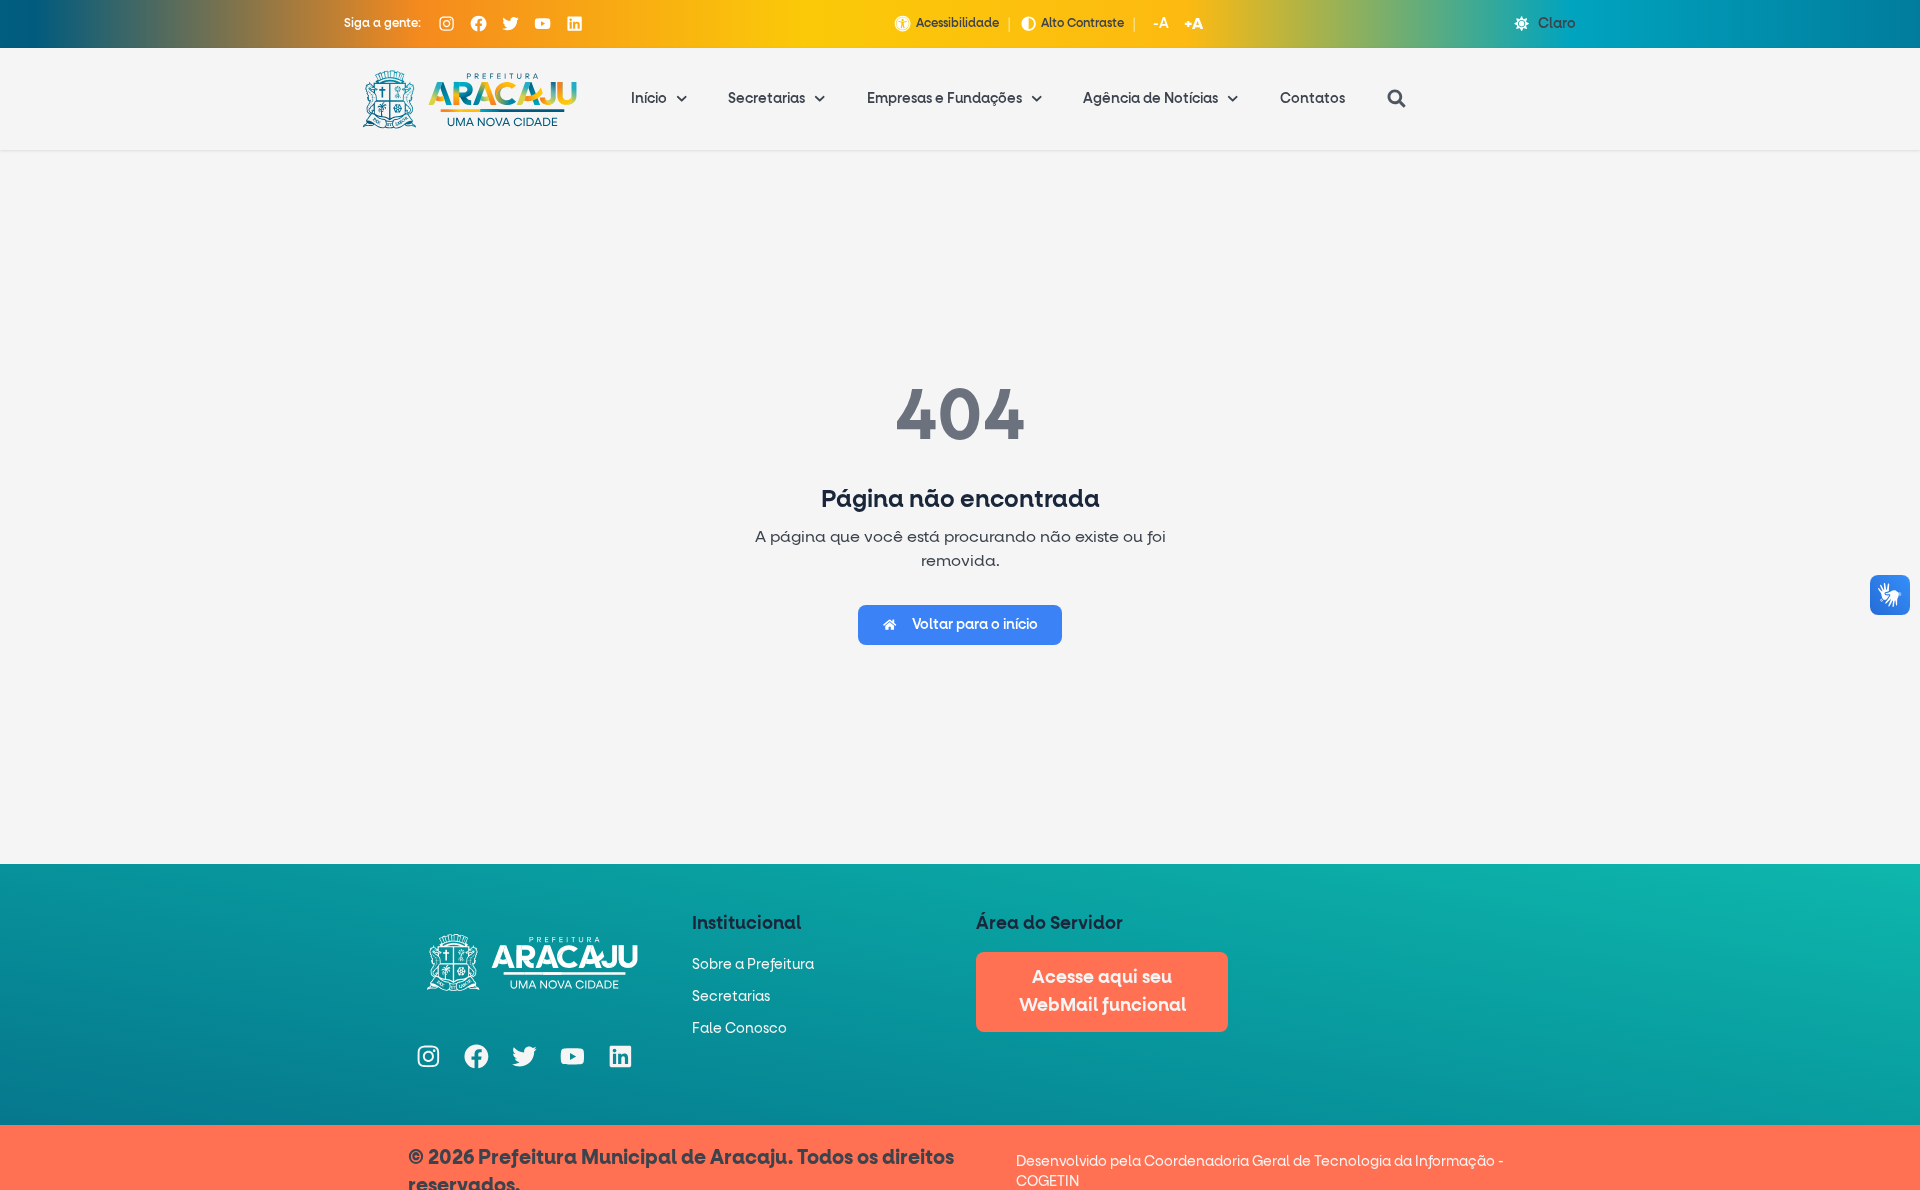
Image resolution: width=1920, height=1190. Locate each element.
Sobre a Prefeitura (753, 965)
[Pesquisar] (1397, 99)
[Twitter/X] (511, 24)
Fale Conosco (739, 1029)
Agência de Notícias (1150, 99)
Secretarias (766, 99)
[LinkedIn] (575, 24)
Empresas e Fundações (944, 99)
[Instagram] (447, 24)
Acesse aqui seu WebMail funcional (1102, 992)
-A (1161, 24)
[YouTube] (543, 24)
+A (1193, 24)
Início (649, 99)
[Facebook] (479, 24)
